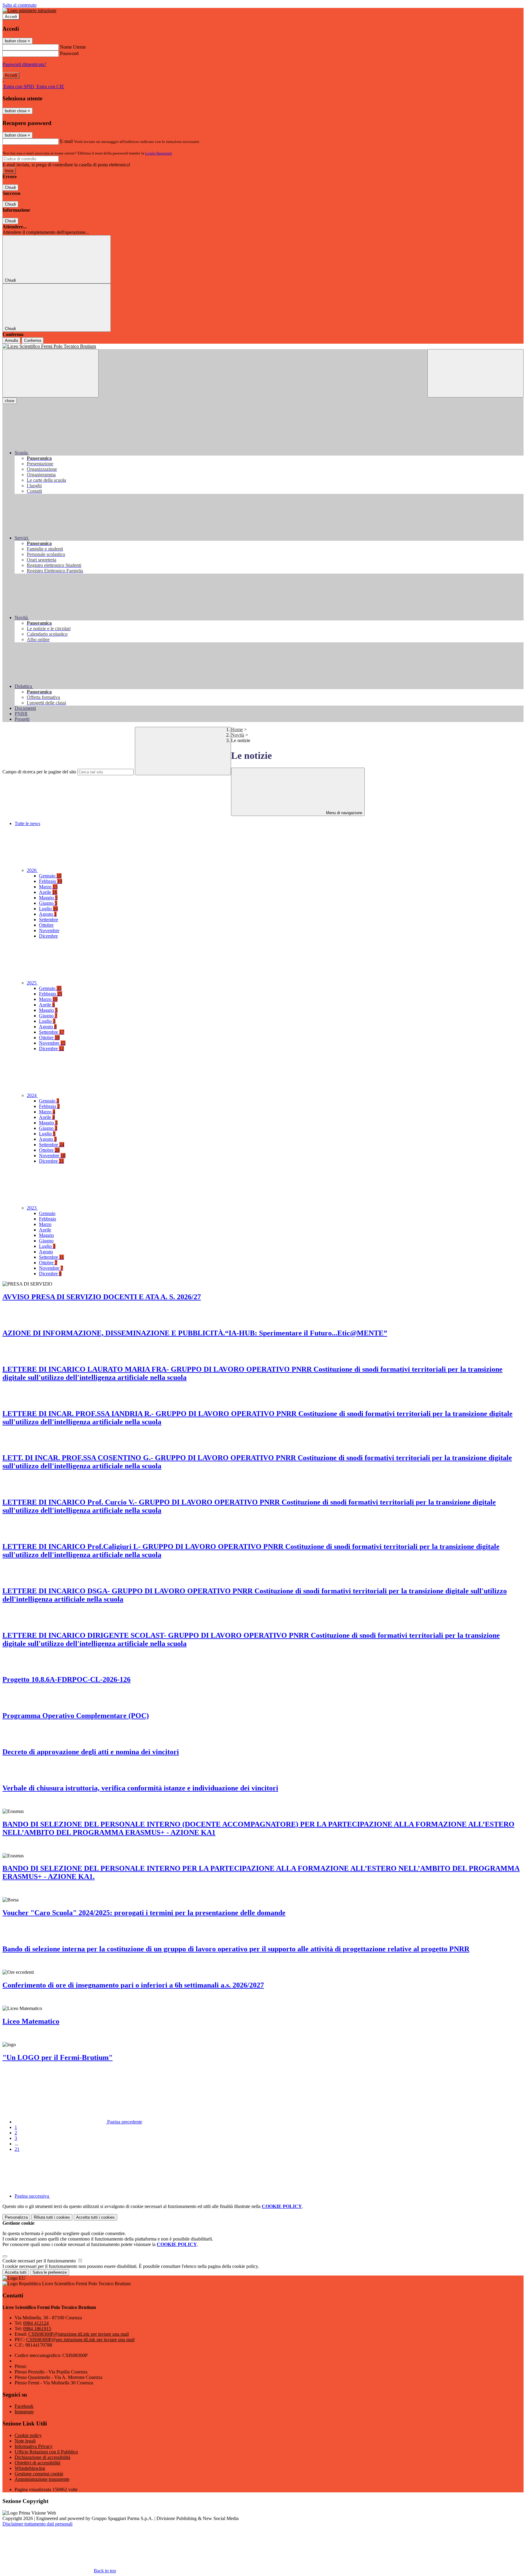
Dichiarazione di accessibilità (42, 2457)
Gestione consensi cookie (39, 2474)
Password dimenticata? (24, 64)
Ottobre (46, 925)
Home (237, 729)
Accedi (11, 17)
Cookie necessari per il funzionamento (40, 2261)
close (10, 401)
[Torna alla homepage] (263, 346)
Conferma (33, 340)
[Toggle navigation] (51, 373)
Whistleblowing (30, 2468)
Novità (238, 735)
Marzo (48, 887)
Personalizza (16, 2217)
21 (17, 2149)
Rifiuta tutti (52, 2217)
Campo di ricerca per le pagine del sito (39, 772)
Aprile (48, 892)
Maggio (48, 898)
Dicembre (48, 936)
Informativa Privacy (34, 2446)
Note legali (25, 2441)
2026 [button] (32, 870)
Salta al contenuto (19, 5)
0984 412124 (36, 2323)
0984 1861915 (37, 2329)
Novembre (49, 930)
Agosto (48, 914)
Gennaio (50, 876)
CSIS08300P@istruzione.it (79, 2334)
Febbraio (51, 881)
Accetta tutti (95, 2217)
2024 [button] (32, 1095)
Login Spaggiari (159, 153)
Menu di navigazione (344, 813)
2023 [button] (32, 1208)
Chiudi (10, 187)
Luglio (48, 909)
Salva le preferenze (50, 2272)
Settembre (49, 920)
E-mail (66, 141)
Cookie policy (28, 2435)
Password (69, 53)
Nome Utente (73, 47)
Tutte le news (27, 823)
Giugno (48, 903)
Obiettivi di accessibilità (37, 2463)
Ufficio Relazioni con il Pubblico (46, 2452)
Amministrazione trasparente (42, 2479)
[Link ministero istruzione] (29, 10)
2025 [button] (32, 983)
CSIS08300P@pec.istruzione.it (80, 2340)
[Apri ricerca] (475, 373)
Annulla (11, 340)
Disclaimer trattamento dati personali (37, 2524)
